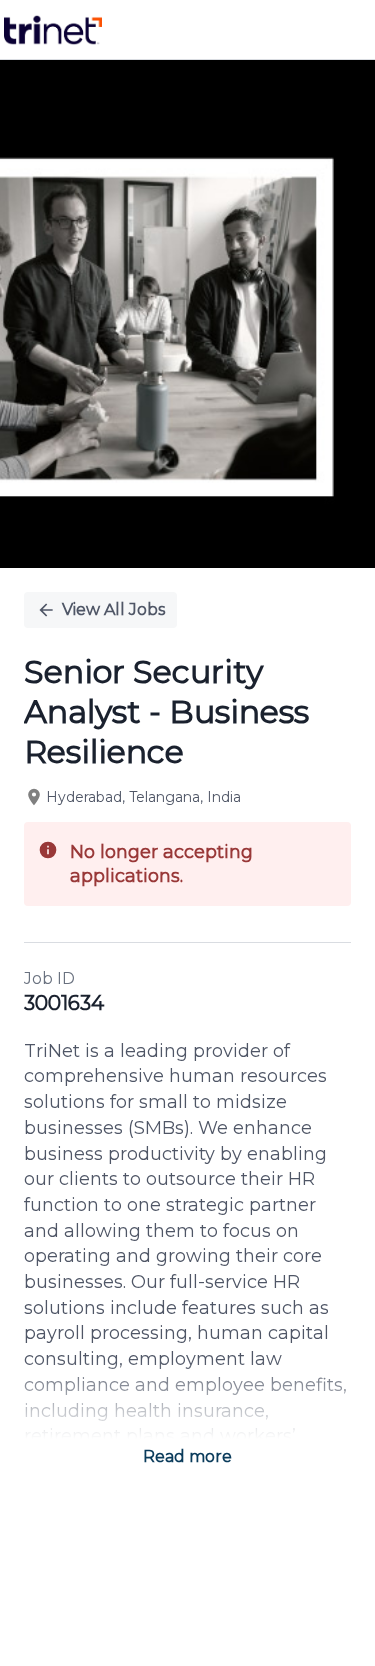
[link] (53, 30)
